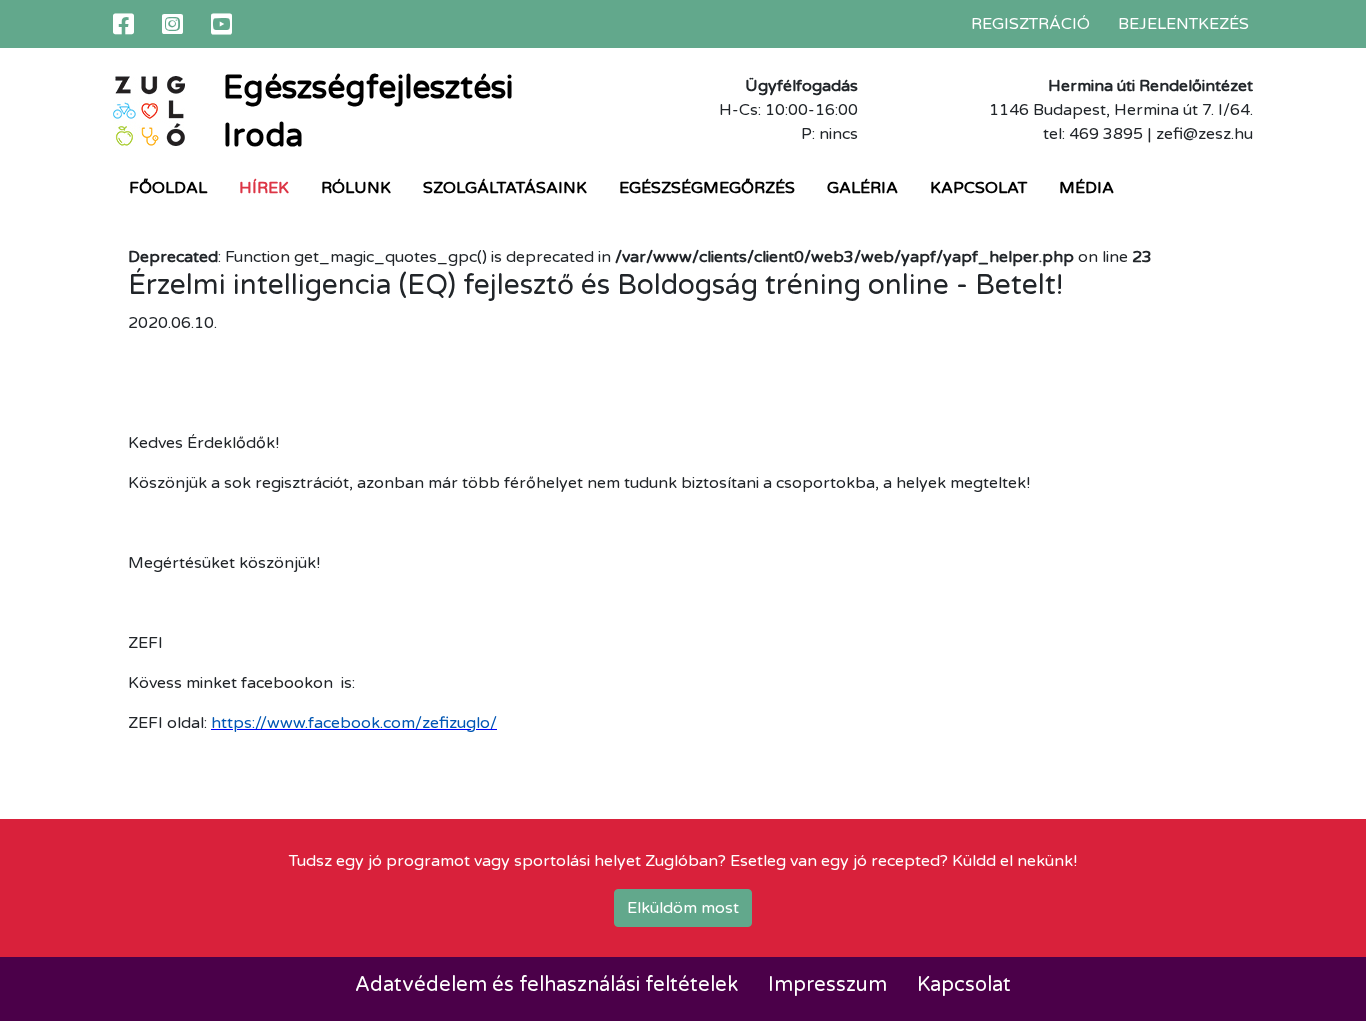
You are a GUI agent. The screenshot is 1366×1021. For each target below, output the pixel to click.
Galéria (862, 188)
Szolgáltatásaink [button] (505, 188)
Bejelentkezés (1183, 24)
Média (1086, 188)
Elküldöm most (683, 908)
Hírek (264, 188)
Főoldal (168, 188)
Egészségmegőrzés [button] (707, 188)
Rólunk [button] (356, 188)
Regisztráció (1030, 24)
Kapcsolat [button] (978, 188)
